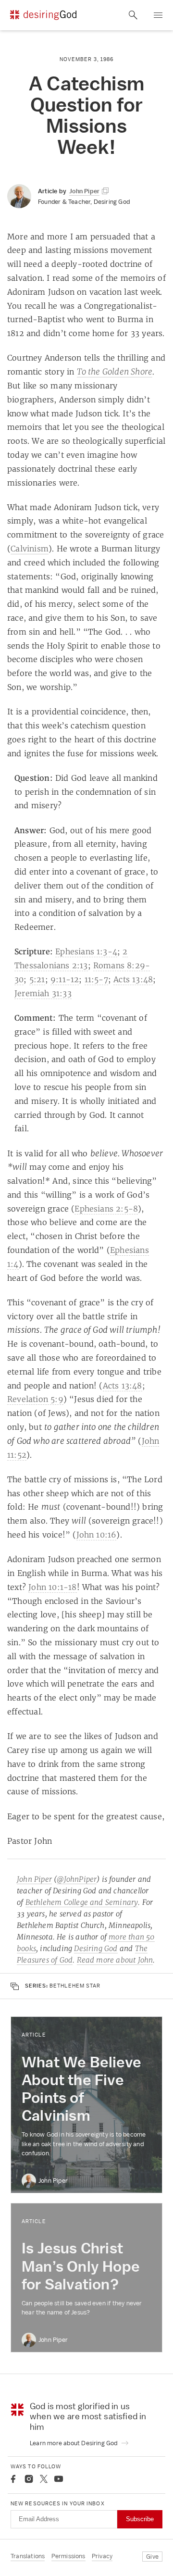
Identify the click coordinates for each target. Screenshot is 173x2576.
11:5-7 (96, 979)
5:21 (37, 979)
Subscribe (140, 2519)
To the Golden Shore (115, 371)
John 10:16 (97, 1535)
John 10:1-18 (52, 1587)
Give (152, 2557)
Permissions (68, 2556)
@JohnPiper (77, 1879)
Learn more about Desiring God (74, 2443)
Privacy (102, 2556)
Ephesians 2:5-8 (106, 1209)
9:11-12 (65, 979)
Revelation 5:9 (35, 1399)
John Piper (34, 1879)
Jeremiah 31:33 (43, 993)
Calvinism (30, 549)
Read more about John (115, 1960)
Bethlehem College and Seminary (82, 1902)
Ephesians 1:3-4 (86, 951)
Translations (28, 2556)
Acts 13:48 (133, 979)
